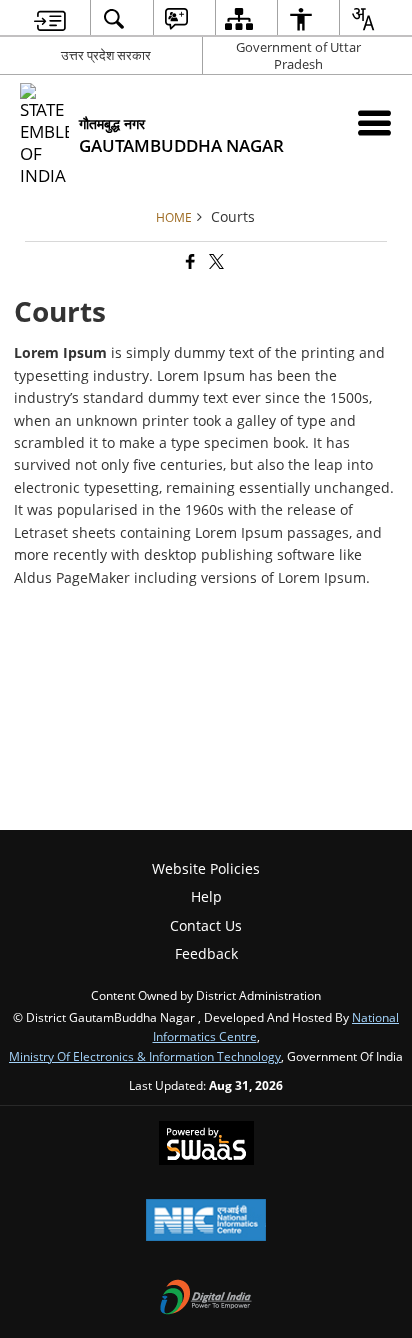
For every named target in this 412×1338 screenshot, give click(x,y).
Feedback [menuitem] (206, 953)
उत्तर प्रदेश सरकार (106, 55)
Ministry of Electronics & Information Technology (145, 1056)
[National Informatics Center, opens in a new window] (206, 1222)
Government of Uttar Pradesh (298, 55)
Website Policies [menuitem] (206, 868)
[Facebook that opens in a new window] (189, 261)
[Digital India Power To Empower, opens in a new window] (206, 1299)
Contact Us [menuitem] (206, 925)
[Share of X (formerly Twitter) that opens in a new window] (215, 261)
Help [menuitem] (206, 896)
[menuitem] (50, 18)
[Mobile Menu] (374, 122)
